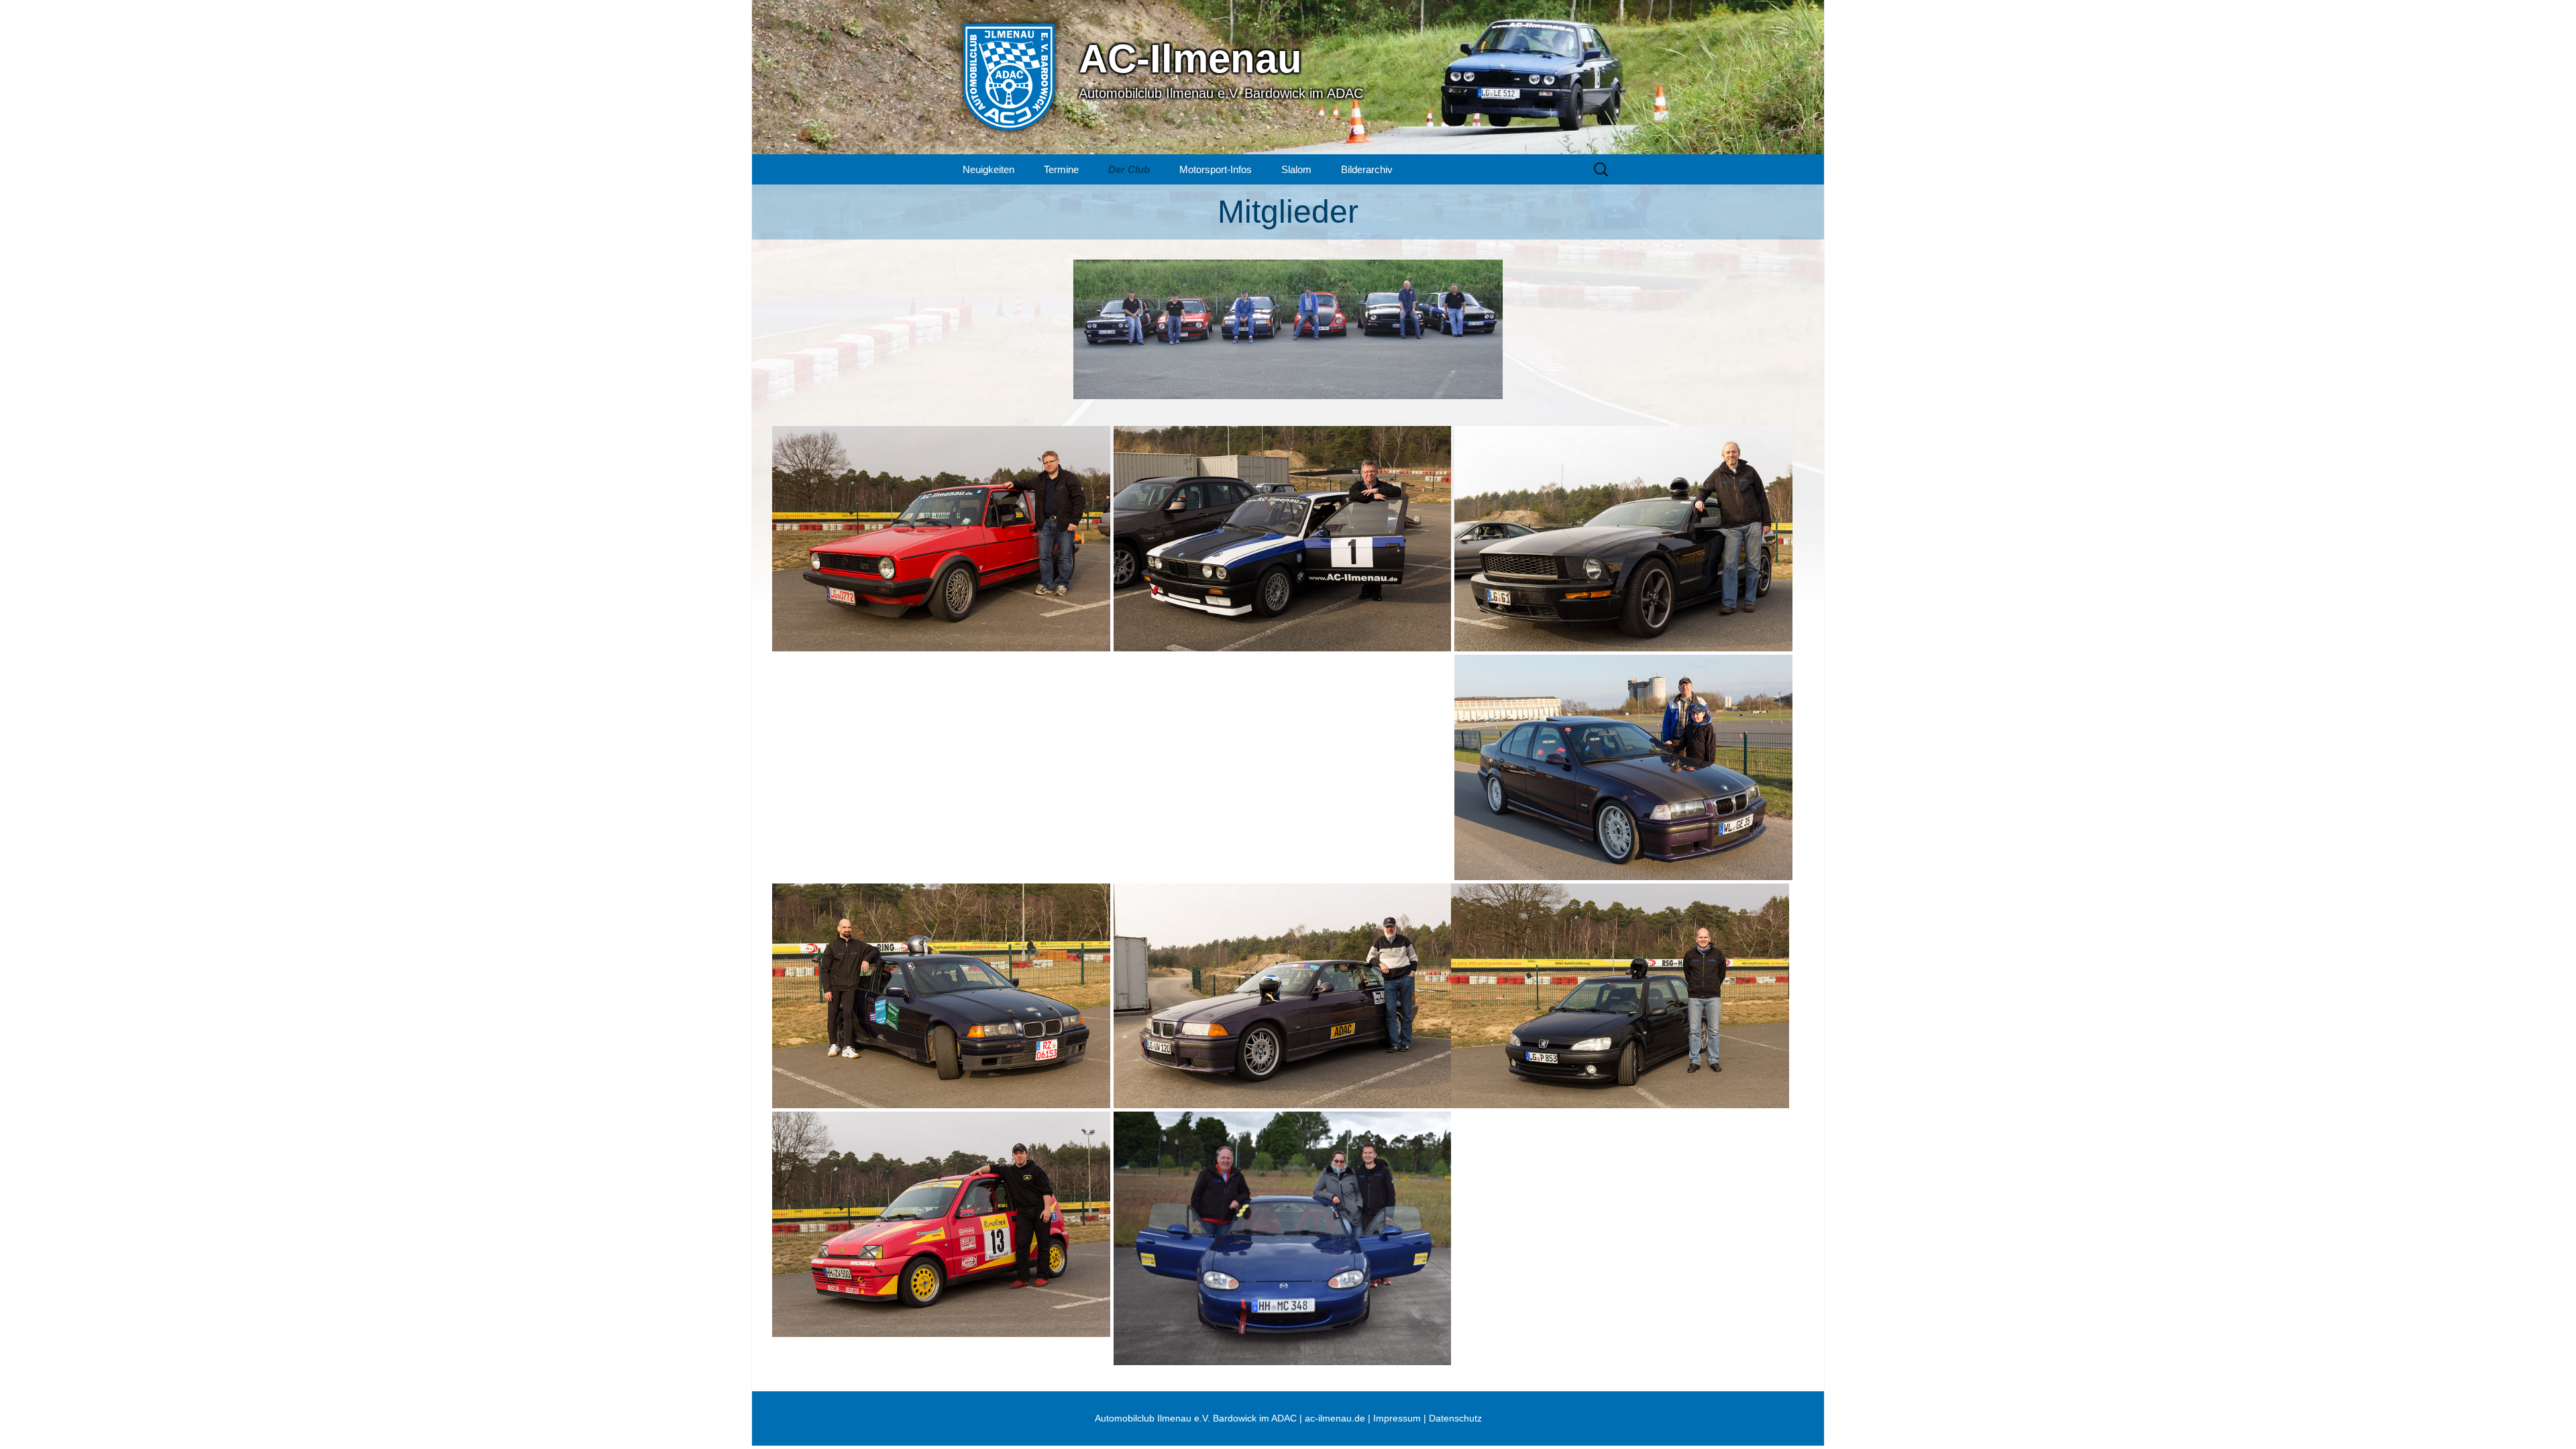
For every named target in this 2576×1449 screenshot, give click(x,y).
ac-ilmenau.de (1335, 1418)
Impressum (1397, 1418)
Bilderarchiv (1367, 169)
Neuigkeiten (988, 169)
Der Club (1129, 169)
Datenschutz (1455, 1418)
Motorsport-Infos (1216, 169)
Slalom (1296, 169)
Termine (1061, 169)
